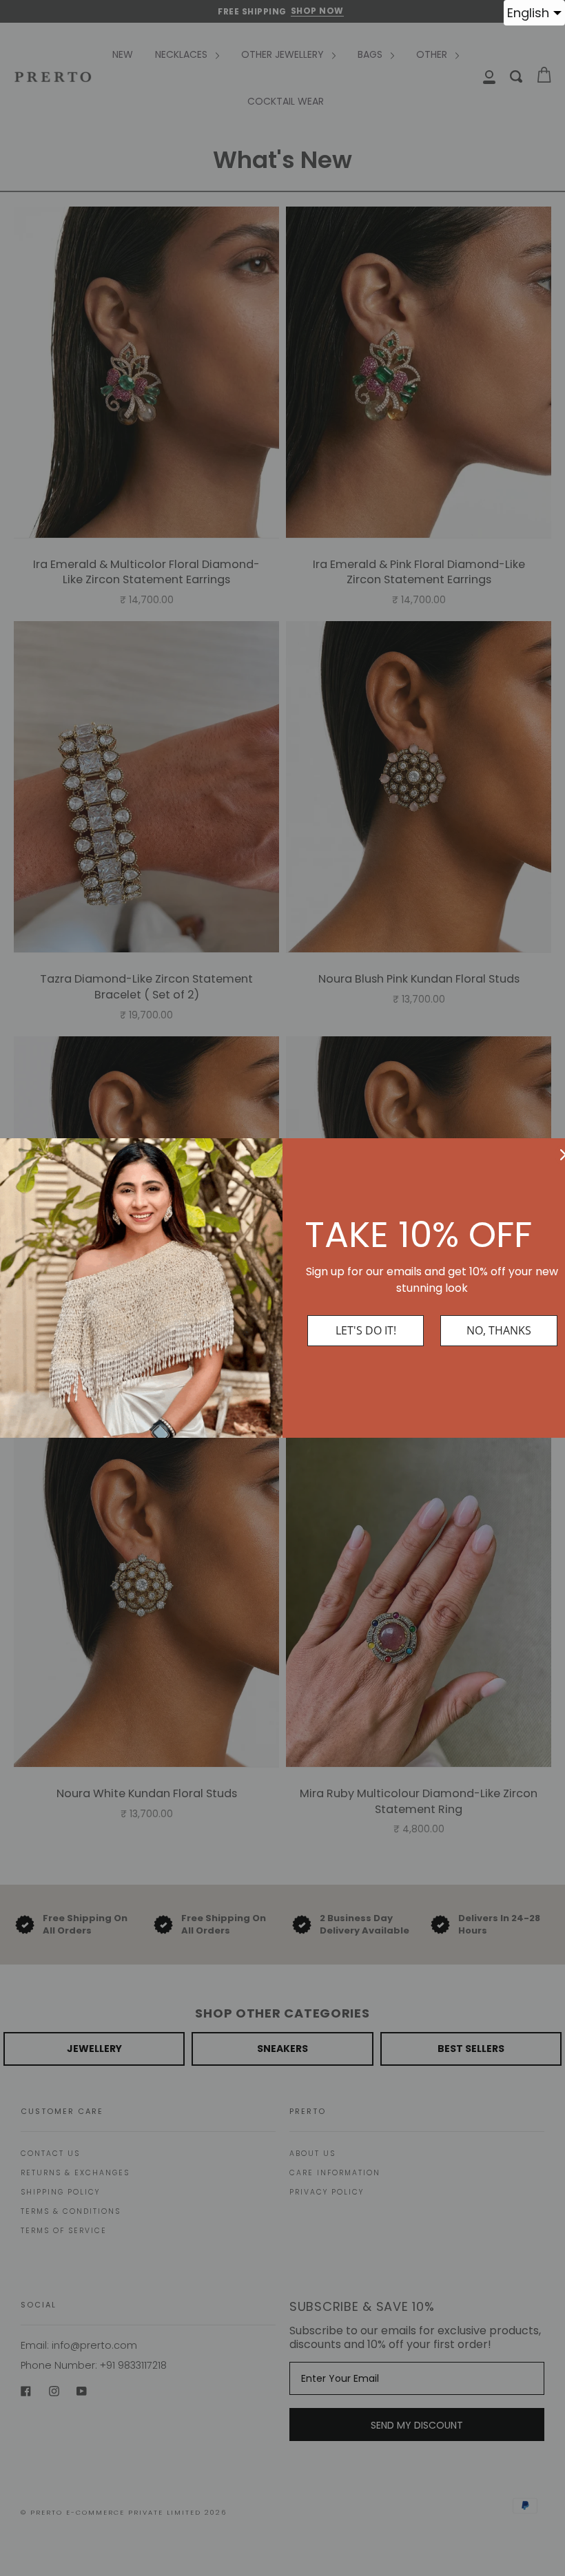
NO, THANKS (499, 1330)
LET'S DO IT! (366, 1330)
